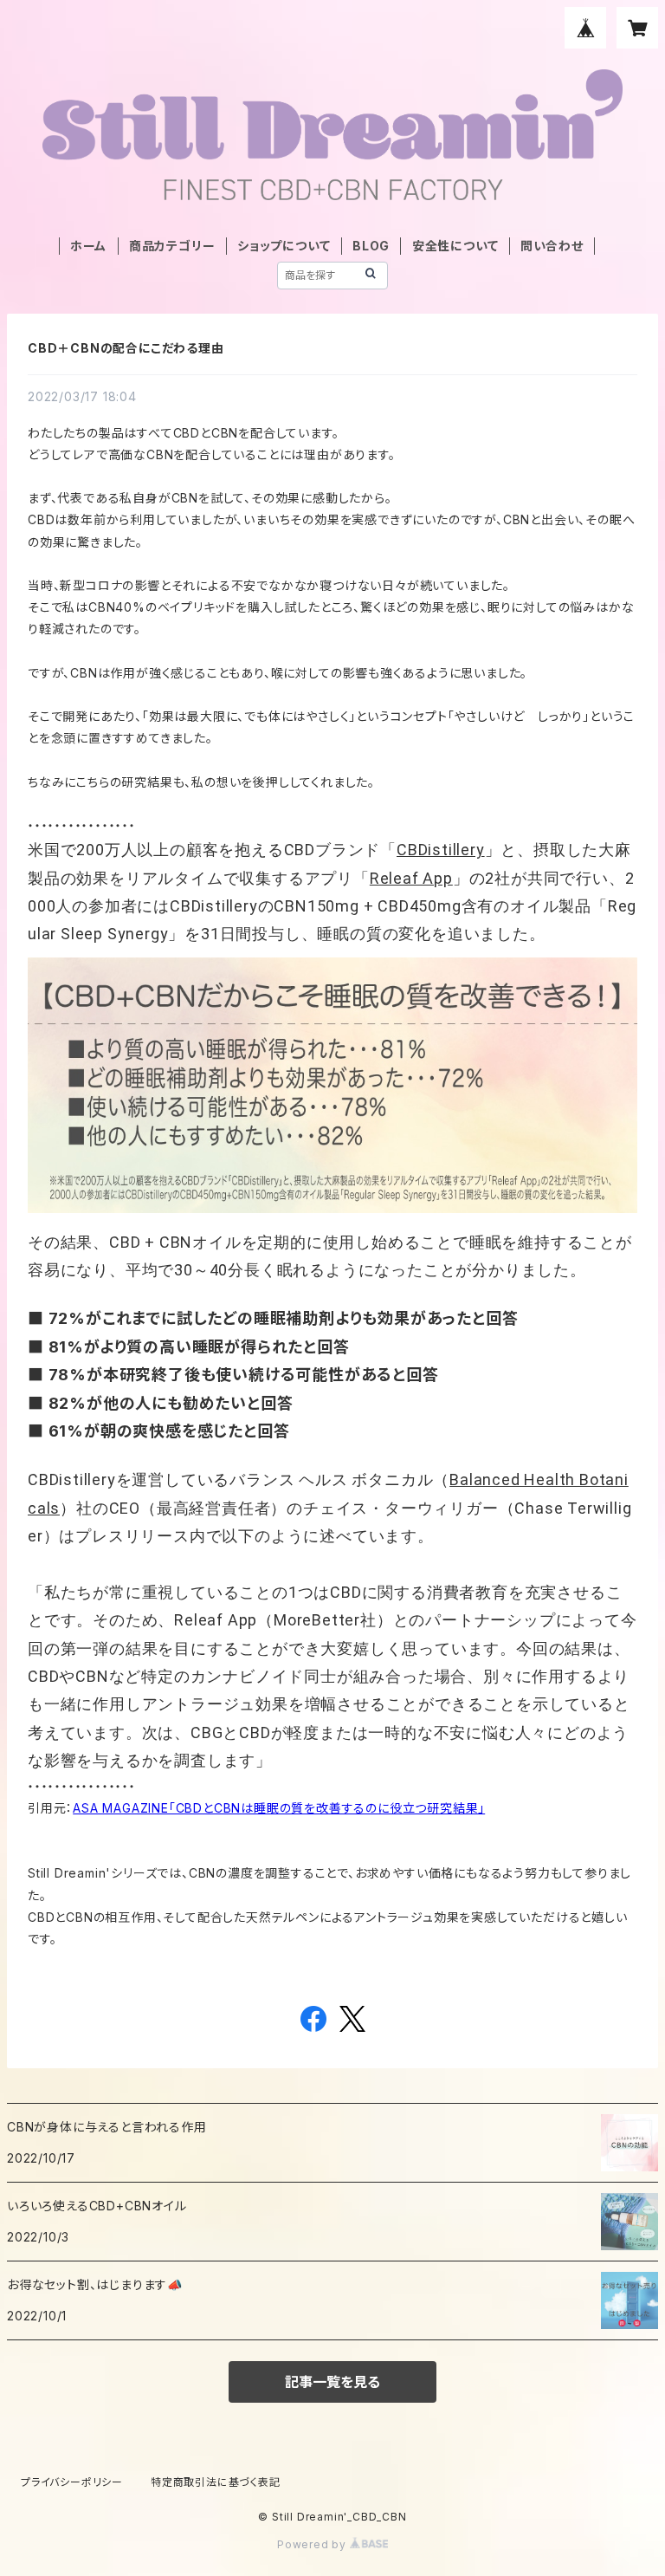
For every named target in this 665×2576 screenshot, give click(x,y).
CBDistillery (441, 850)
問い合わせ (552, 246)
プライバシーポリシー (72, 2482)
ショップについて (284, 246)
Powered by (313, 2544)
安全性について (455, 246)
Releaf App (411, 878)
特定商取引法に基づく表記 (216, 2482)
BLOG (371, 246)
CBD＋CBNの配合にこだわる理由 (126, 348)
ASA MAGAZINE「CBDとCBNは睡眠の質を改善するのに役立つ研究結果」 (279, 1808)
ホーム (88, 246)
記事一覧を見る (332, 2382)
